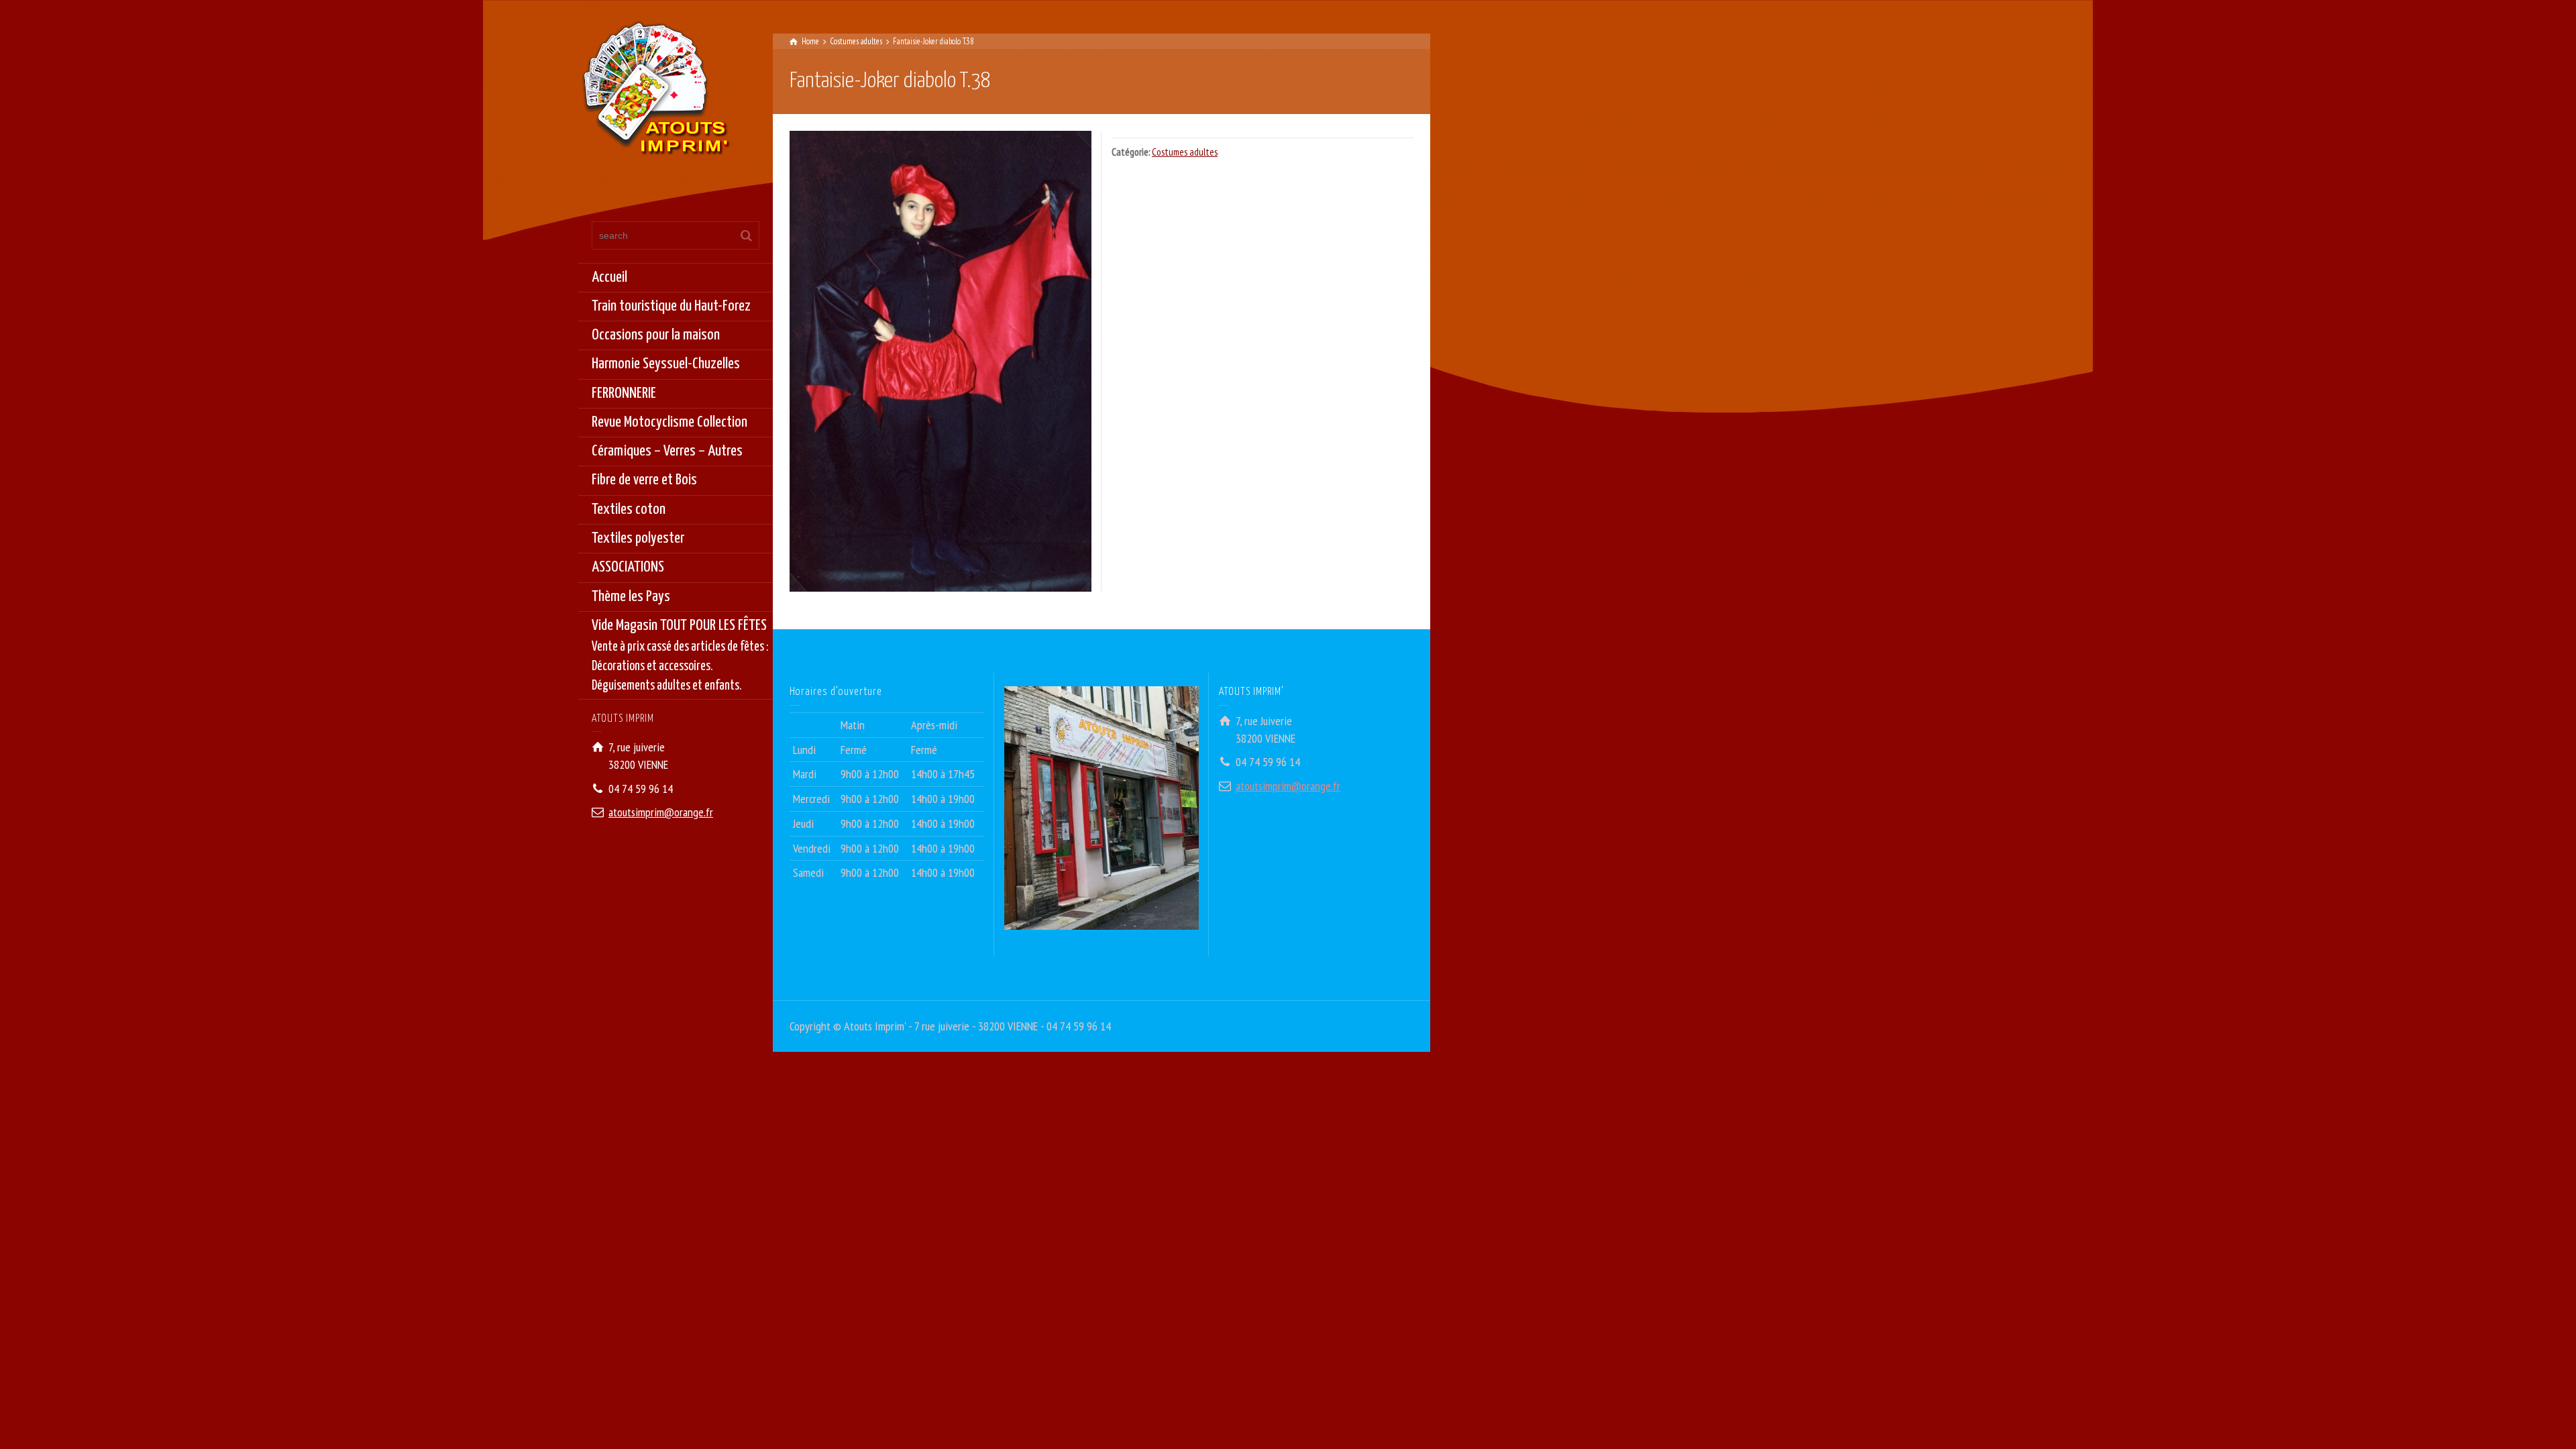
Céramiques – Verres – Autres (667, 451)
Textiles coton (629, 509)
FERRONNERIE (624, 393)
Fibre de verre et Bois (644, 480)
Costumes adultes (1185, 152)
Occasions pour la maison (656, 335)
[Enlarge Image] (941, 361)
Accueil (609, 277)
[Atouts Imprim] (655, 92)
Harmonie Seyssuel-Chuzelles (666, 364)
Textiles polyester (638, 538)
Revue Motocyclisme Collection (669, 422)
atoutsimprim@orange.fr (661, 812)
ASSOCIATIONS (628, 567)
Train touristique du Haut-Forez (671, 306)
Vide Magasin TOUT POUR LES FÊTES (680, 655)
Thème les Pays (631, 597)
